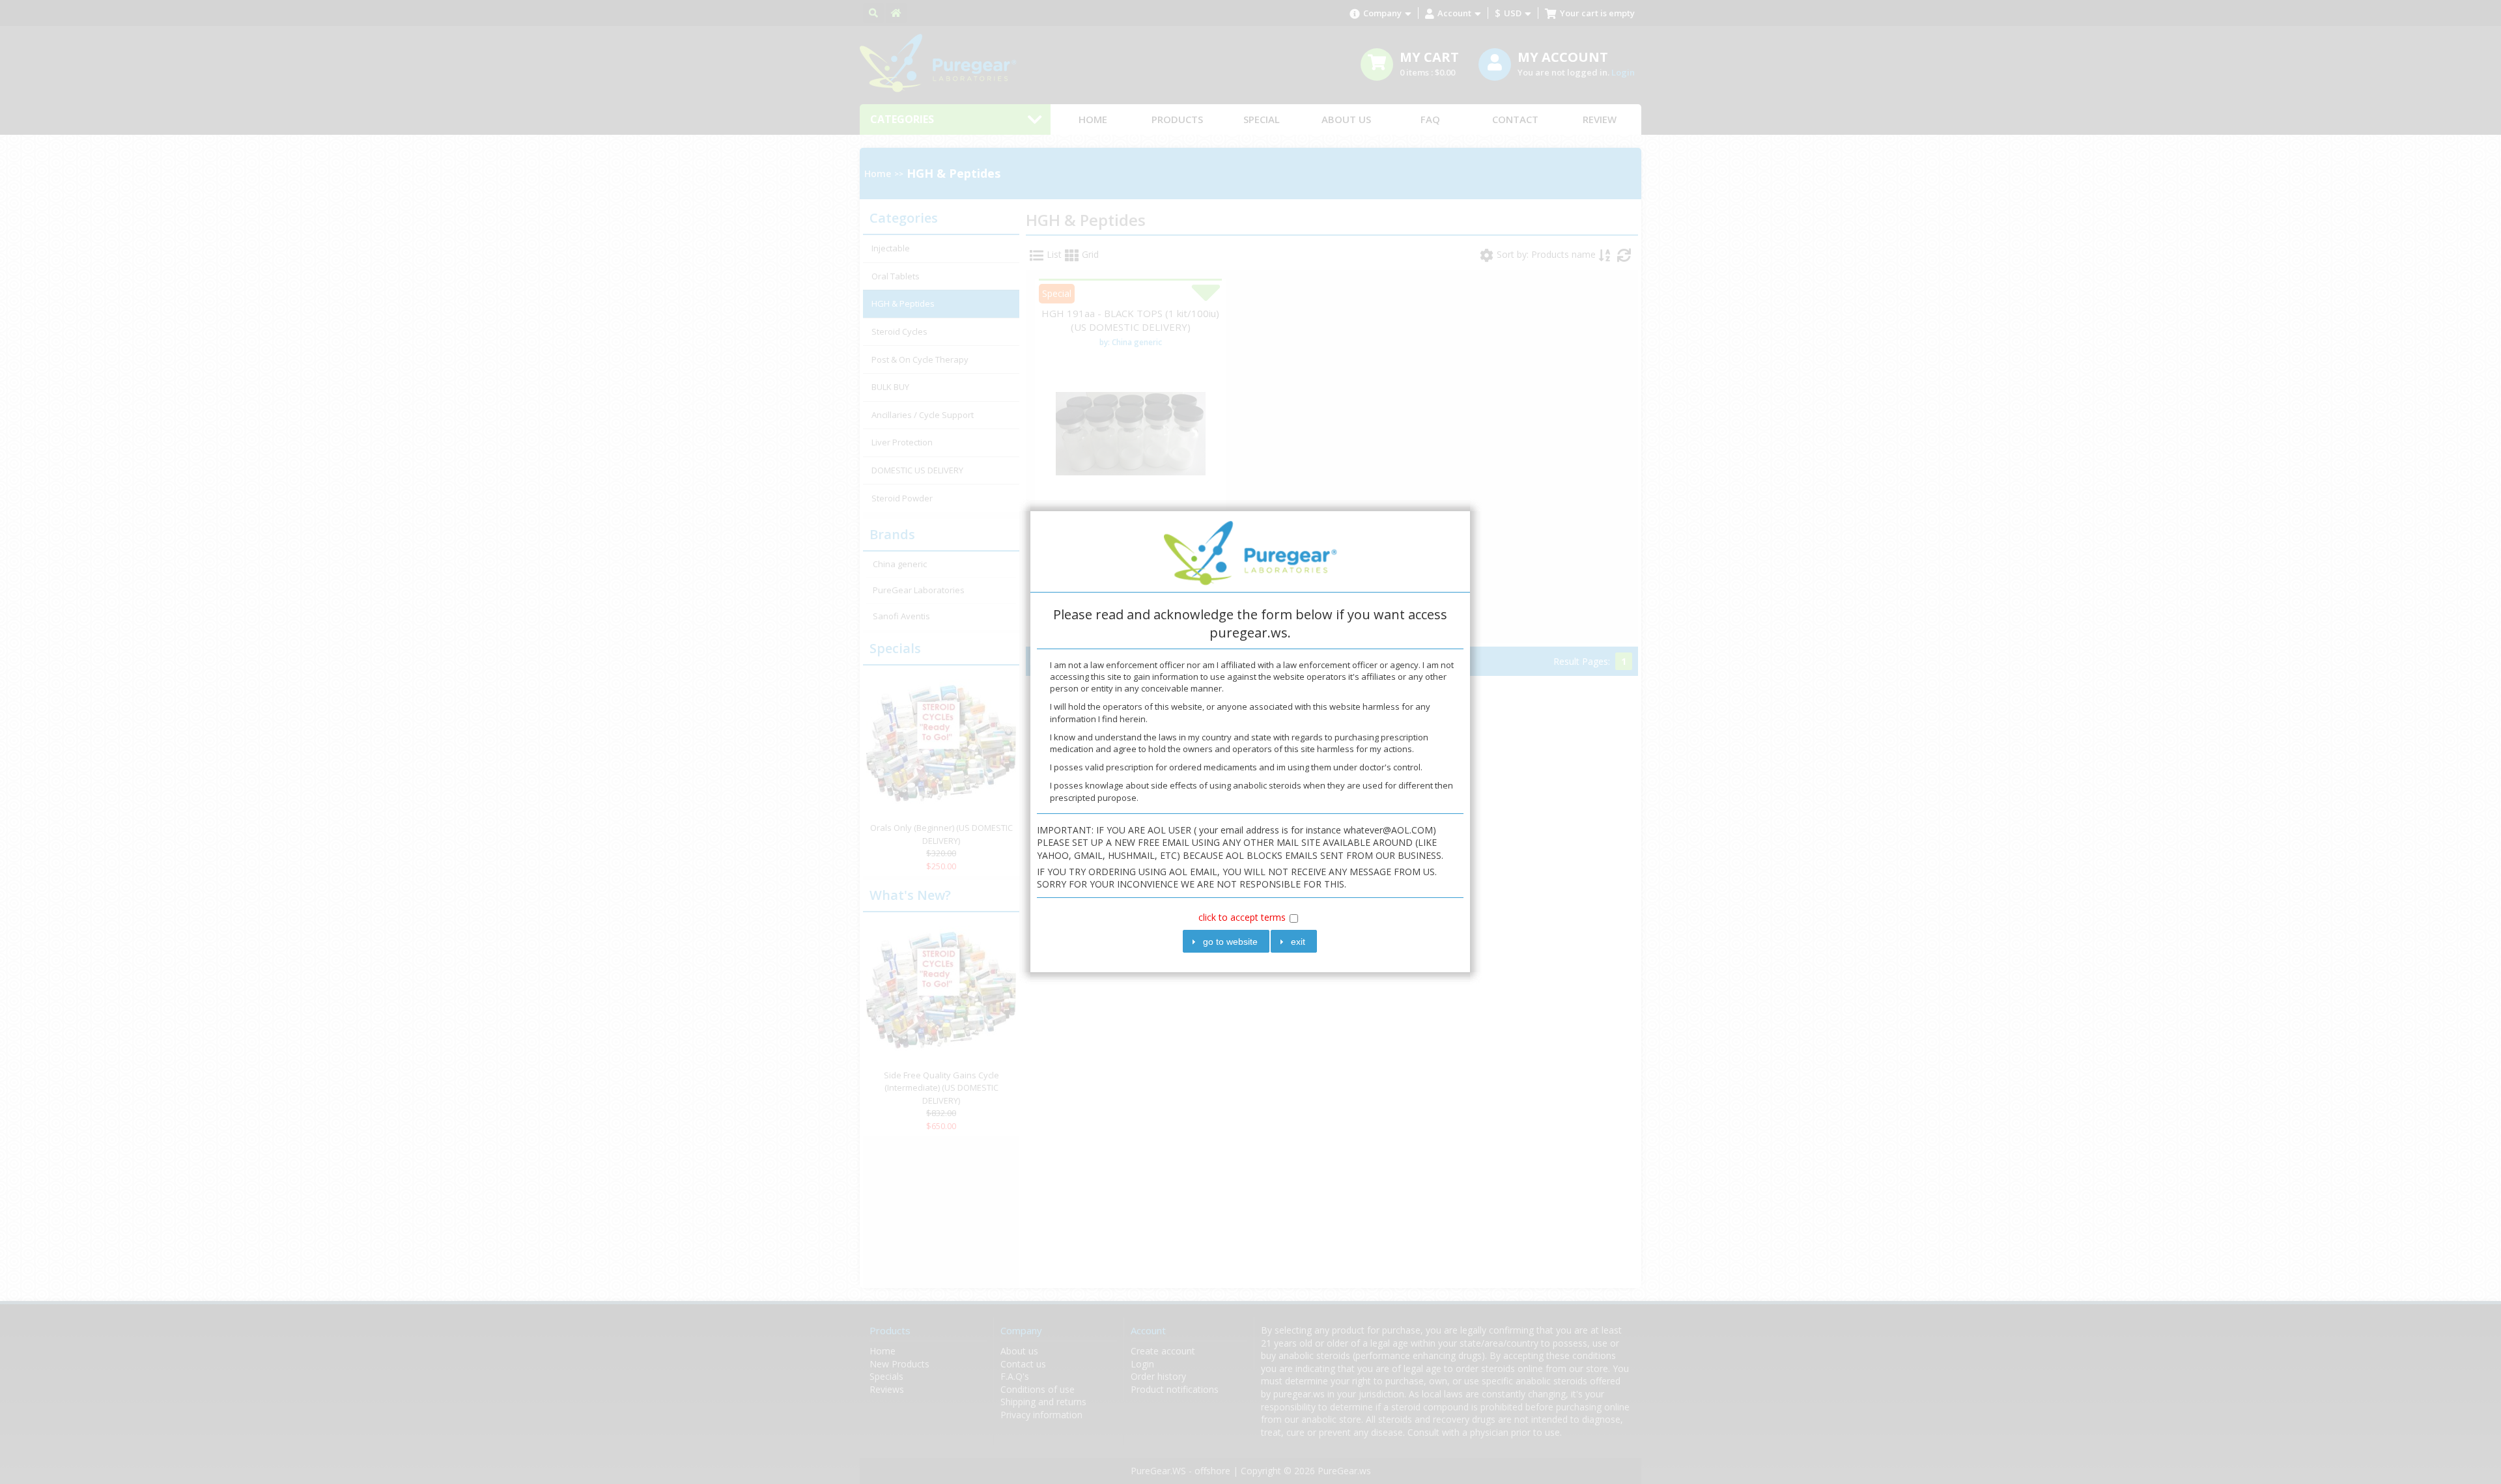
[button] (1226, 941)
